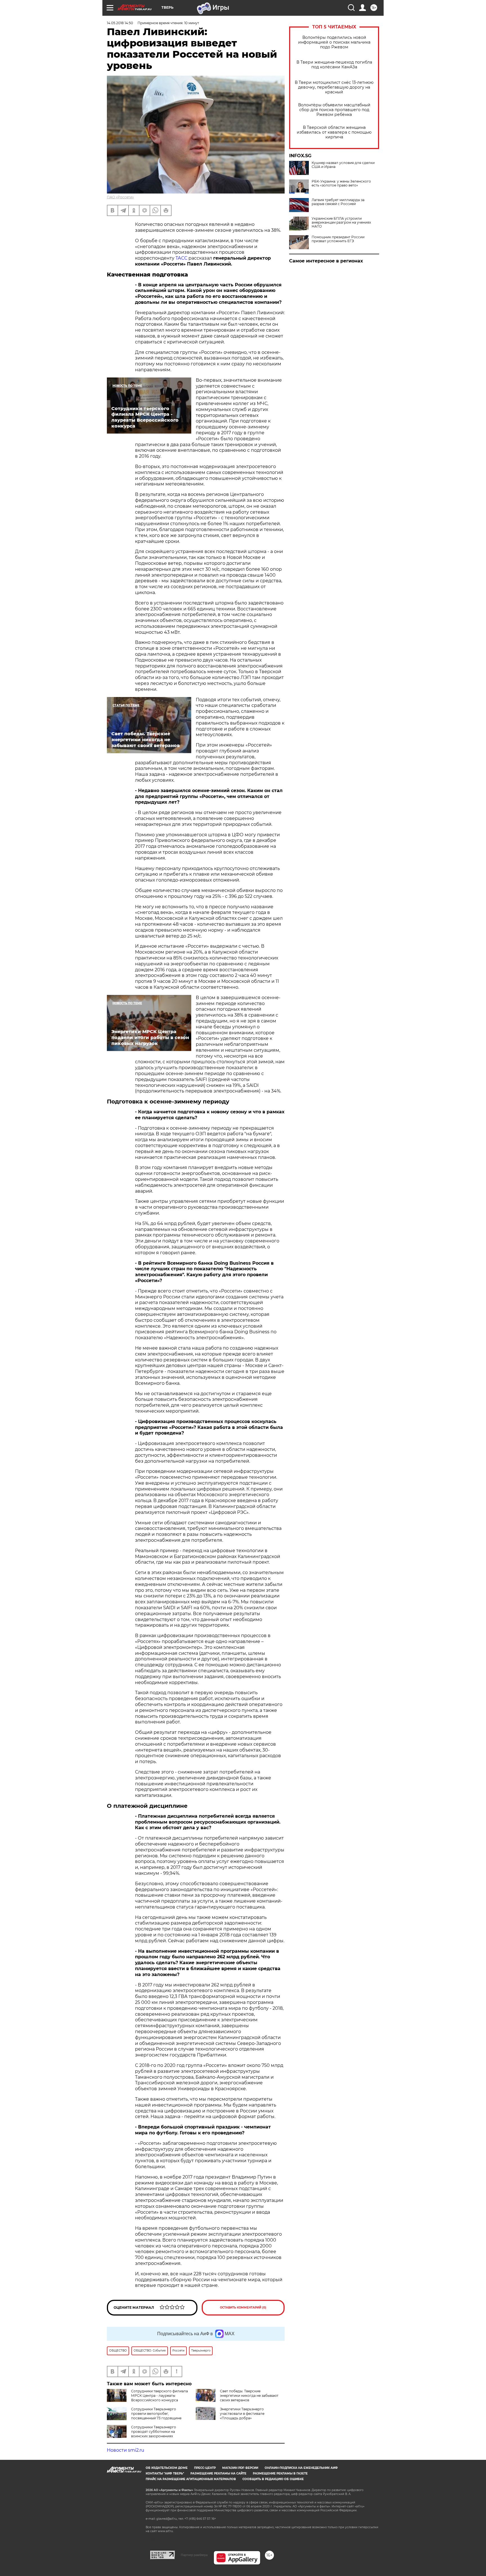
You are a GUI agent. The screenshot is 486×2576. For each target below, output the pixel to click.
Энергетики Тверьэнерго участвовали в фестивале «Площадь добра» (242, 2414)
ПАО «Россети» (120, 197)
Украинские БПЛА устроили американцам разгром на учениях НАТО (341, 222)
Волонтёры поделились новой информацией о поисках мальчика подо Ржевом (334, 42)
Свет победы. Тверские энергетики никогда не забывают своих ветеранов (249, 2396)
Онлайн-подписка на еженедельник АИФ (301, 2468)
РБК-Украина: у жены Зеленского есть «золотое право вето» (341, 183)
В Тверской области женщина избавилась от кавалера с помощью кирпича (334, 132)
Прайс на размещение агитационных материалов (191, 2479)
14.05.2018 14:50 (120, 23)
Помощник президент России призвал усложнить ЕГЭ (338, 239)
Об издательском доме (167, 2468)
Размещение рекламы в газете (280, 2473)
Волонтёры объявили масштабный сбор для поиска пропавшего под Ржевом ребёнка (334, 110)
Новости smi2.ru (126, 2450)
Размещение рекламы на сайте (218, 2473)
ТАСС (181, 258)
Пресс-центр (205, 2468)
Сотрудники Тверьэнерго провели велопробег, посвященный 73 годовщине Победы (144, 2416)
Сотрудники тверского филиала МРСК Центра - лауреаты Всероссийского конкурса (159, 2396)
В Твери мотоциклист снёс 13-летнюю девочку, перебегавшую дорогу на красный (334, 87)
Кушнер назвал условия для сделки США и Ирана (343, 165)
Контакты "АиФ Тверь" (165, 2473)
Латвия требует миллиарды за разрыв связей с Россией (338, 202)
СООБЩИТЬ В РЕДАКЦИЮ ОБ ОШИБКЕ (273, 2479)
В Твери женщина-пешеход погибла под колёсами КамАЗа (334, 65)
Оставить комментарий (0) (243, 2308)
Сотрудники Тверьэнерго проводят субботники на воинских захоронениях (154, 2432)
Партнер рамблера (194, 2555)
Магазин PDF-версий (240, 2468)
